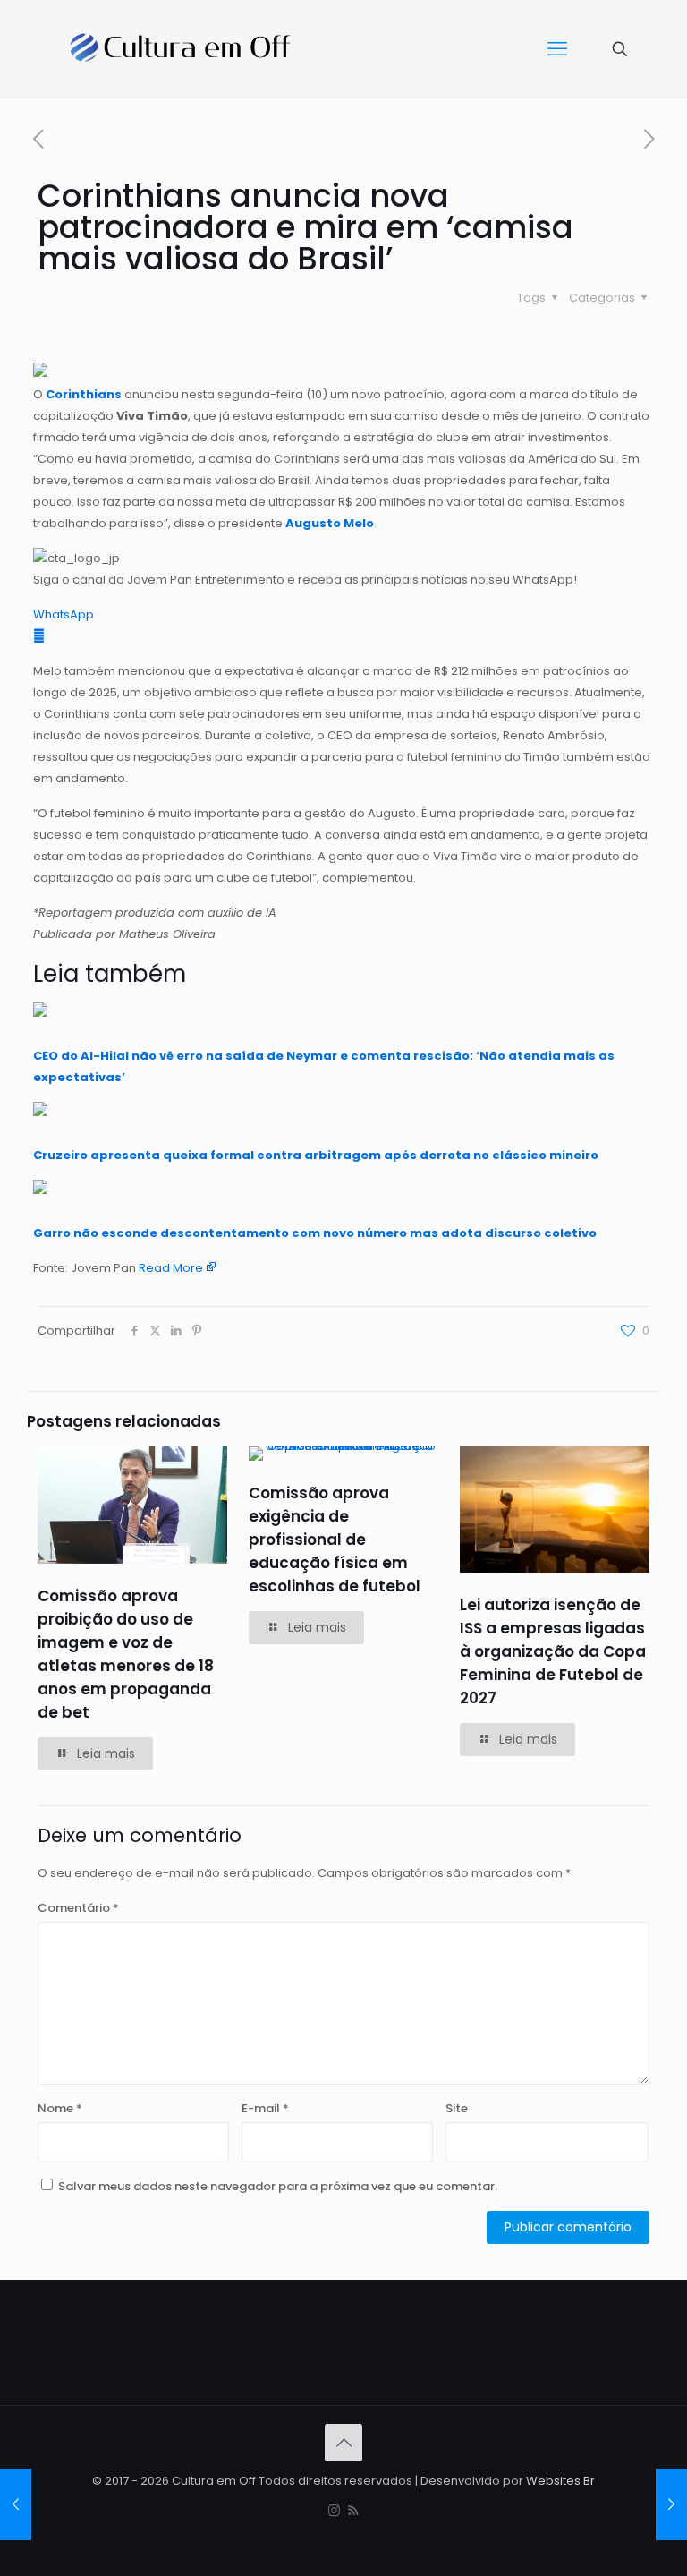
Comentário (78, 1908)
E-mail (265, 2108)
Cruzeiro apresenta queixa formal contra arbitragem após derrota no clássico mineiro (316, 1155)
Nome (60, 2108)
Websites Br (560, 2481)
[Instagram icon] (334, 2510)
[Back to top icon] (343, 2443)
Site (457, 2108)
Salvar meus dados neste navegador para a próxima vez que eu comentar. (278, 2186)
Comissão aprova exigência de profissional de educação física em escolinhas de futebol (335, 1540)
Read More (171, 1268)
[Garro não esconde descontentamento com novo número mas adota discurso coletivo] (40, 1190)
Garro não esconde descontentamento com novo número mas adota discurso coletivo (315, 1233)
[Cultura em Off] (181, 49)
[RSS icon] (353, 2510)
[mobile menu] (557, 49)
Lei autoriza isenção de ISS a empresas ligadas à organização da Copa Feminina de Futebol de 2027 (553, 1651)
